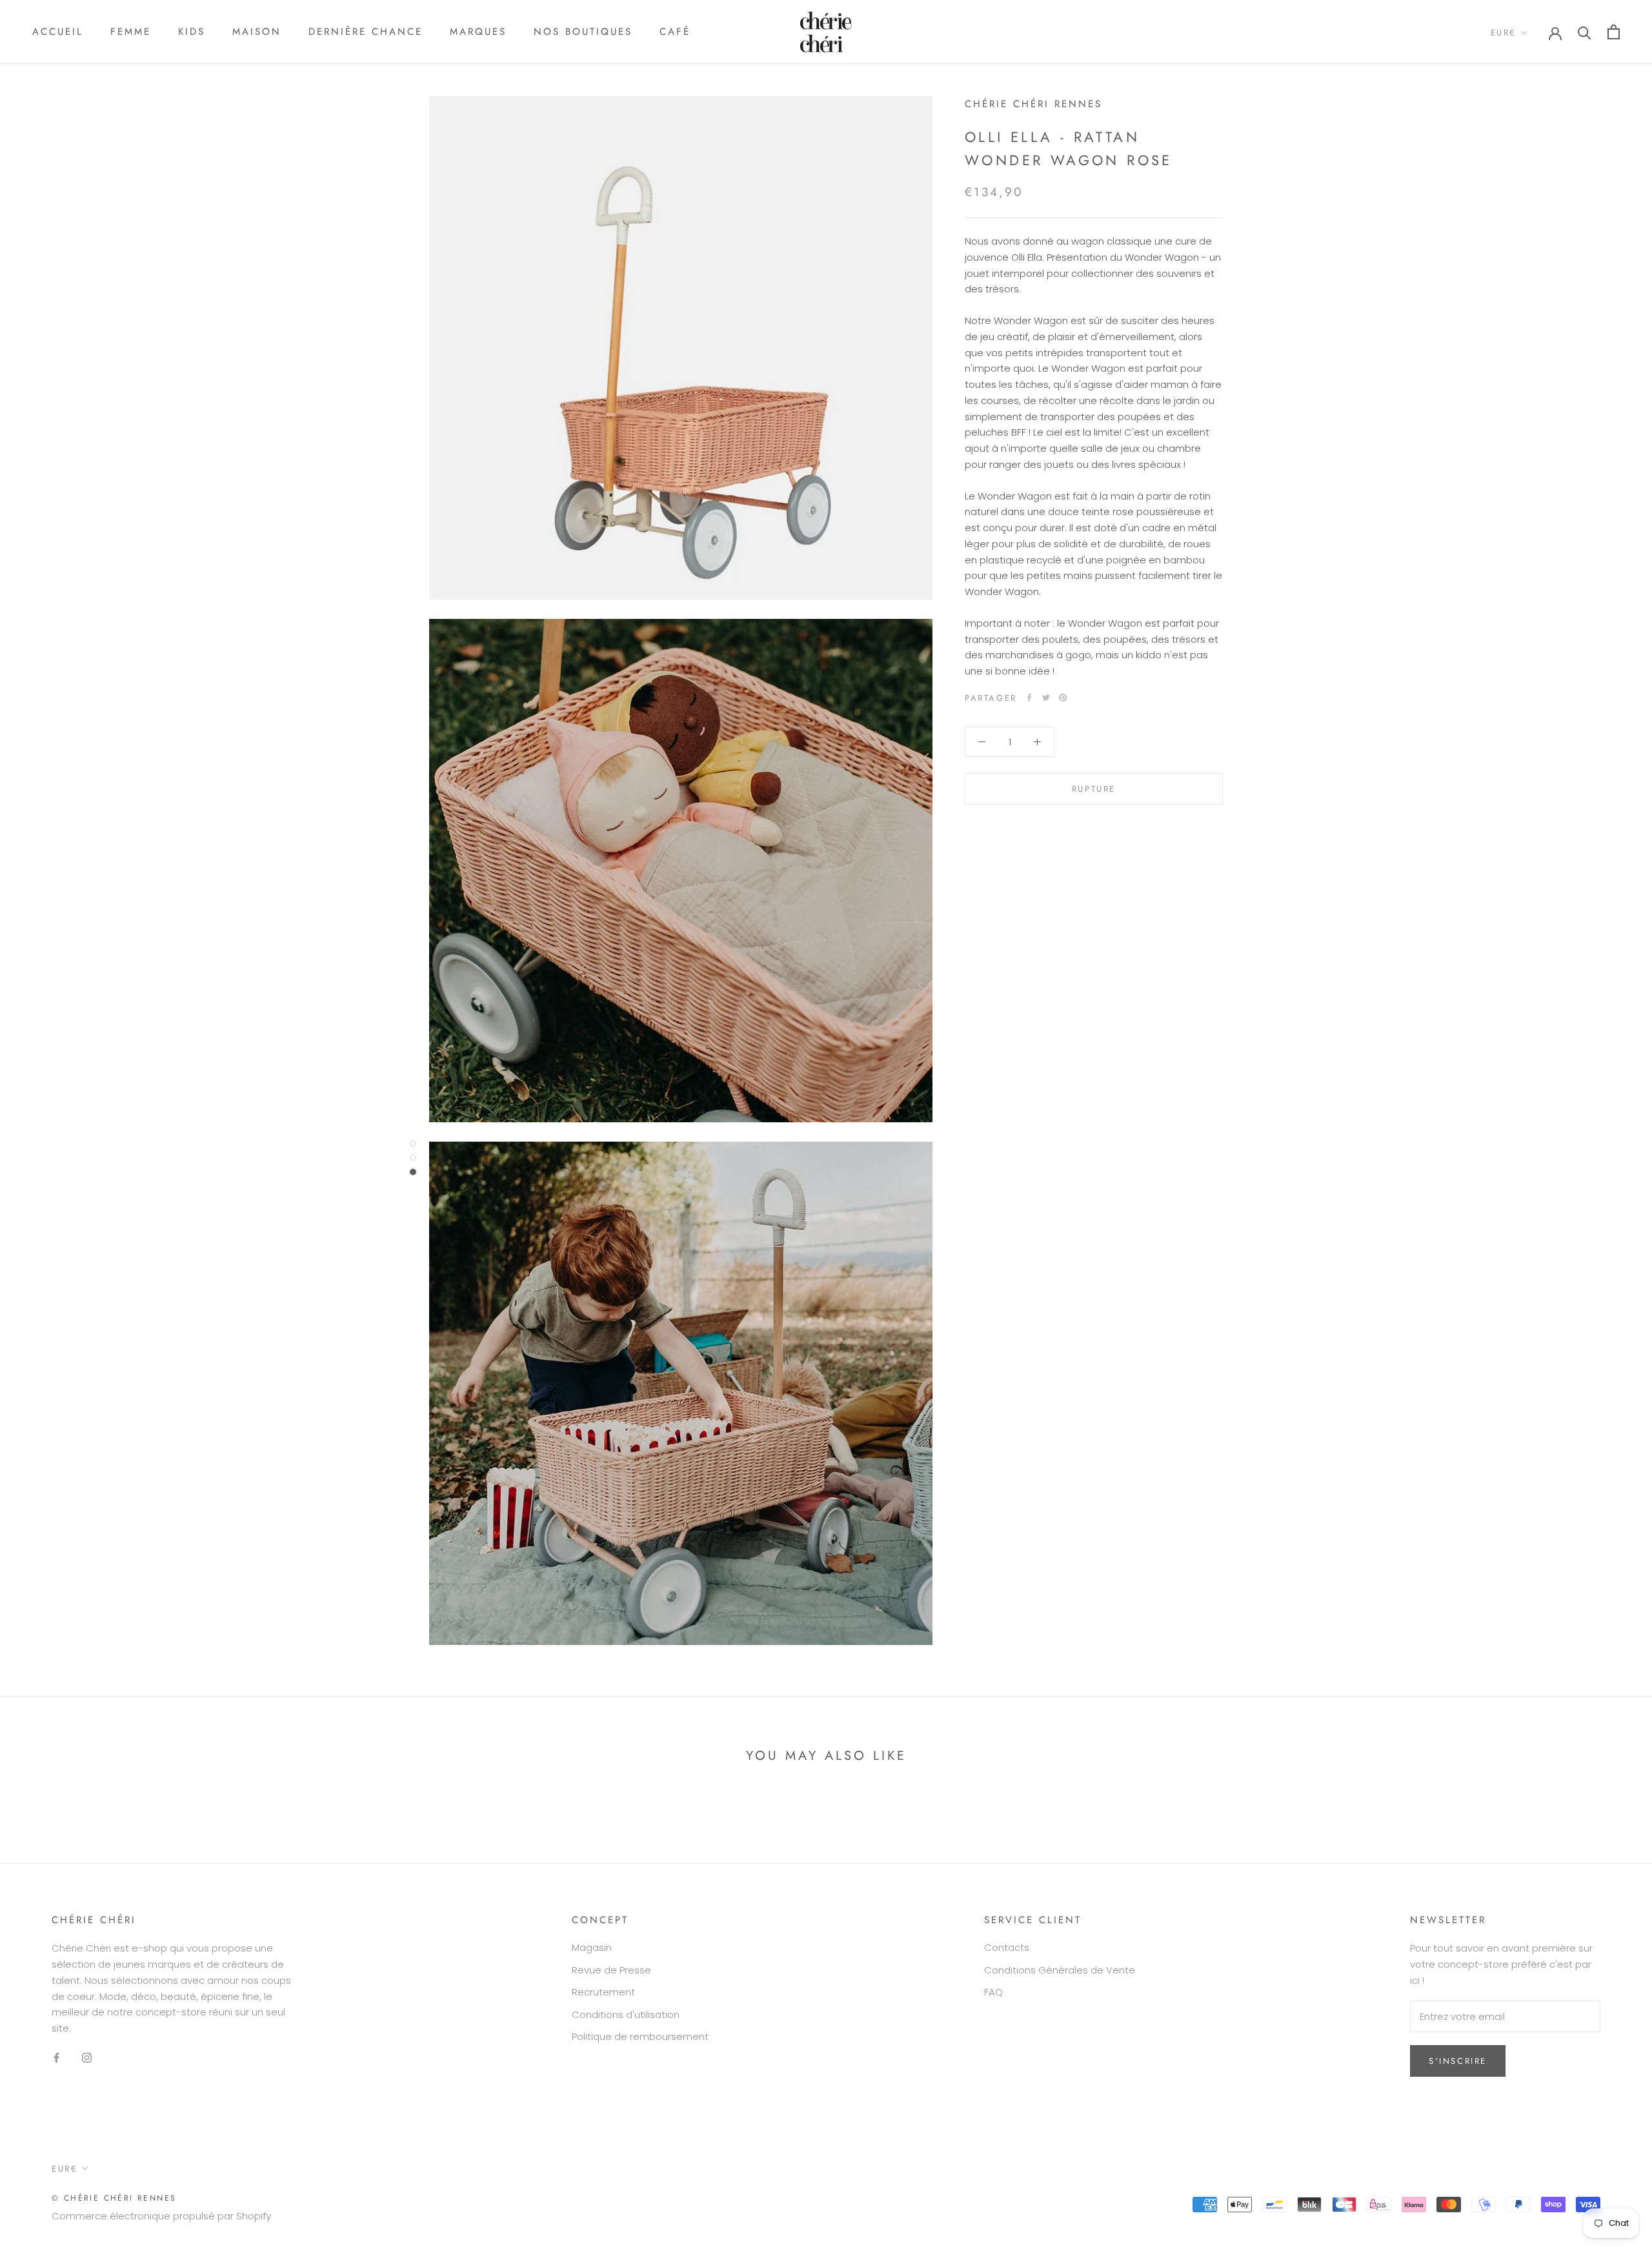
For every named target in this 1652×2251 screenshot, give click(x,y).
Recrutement (603, 1992)
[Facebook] (1029, 698)
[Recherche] (1585, 32)
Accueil (58, 32)
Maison (257, 32)
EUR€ (1504, 33)
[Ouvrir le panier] (1614, 32)
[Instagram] (87, 2058)
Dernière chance (366, 32)
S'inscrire (1458, 2061)
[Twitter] (1046, 698)
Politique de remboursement (640, 2036)
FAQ (993, 1992)
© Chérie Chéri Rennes (114, 2198)
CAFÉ (675, 32)
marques (478, 32)
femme (131, 32)
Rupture (1094, 789)
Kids (192, 32)
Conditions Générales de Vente (1060, 1970)
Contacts (1007, 1947)
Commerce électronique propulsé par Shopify (161, 2216)
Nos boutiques (583, 32)
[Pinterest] (1063, 698)
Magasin (592, 1947)
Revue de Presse (611, 1970)
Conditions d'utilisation (626, 2014)
